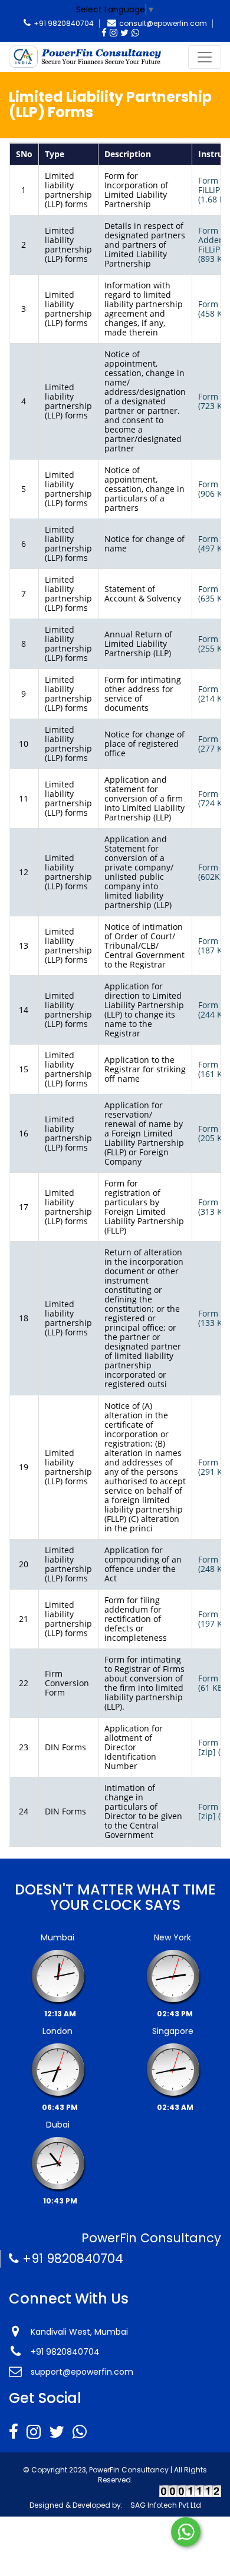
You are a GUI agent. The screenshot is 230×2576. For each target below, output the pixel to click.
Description (128, 154)
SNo (24, 154)
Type (55, 154)
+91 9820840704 (64, 23)
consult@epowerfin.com (163, 23)
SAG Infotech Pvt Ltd (166, 2505)
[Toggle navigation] (205, 57)
